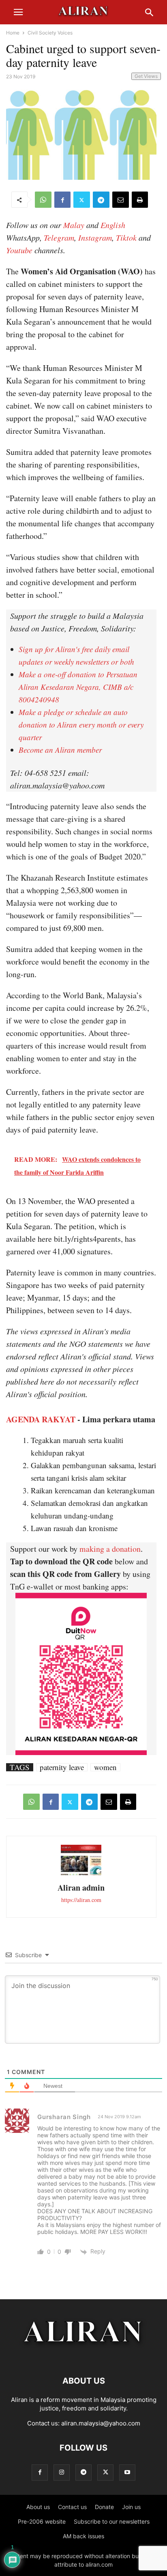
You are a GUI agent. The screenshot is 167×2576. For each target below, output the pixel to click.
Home (13, 33)
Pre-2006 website (42, 2521)
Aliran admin (81, 1888)
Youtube (19, 250)
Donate (104, 2507)
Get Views (146, 76)
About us (38, 2507)
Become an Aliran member (60, 750)
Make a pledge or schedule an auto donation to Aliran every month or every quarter (81, 725)
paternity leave (62, 1767)
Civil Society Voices (50, 33)
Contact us (72, 2507)
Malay (74, 225)
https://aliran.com (81, 1900)
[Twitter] (82, 200)
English (113, 225)
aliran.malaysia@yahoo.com (101, 2423)
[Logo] (84, 2356)
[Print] (140, 200)
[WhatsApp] (43, 200)
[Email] (121, 200)
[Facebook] (62, 200)
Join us (131, 2507)
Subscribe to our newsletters (112, 2521)
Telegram (59, 237)
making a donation (110, 1549)
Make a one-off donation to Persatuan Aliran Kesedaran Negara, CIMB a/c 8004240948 (78, 687)
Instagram (95, 237)
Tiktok (126, 237)
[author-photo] (81, 1874)
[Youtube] (127, 2472)
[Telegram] (101, 200)
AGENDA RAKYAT (41, 1419)
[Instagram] (62, 2472)
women (105, 1767)
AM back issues (83, 2536)
